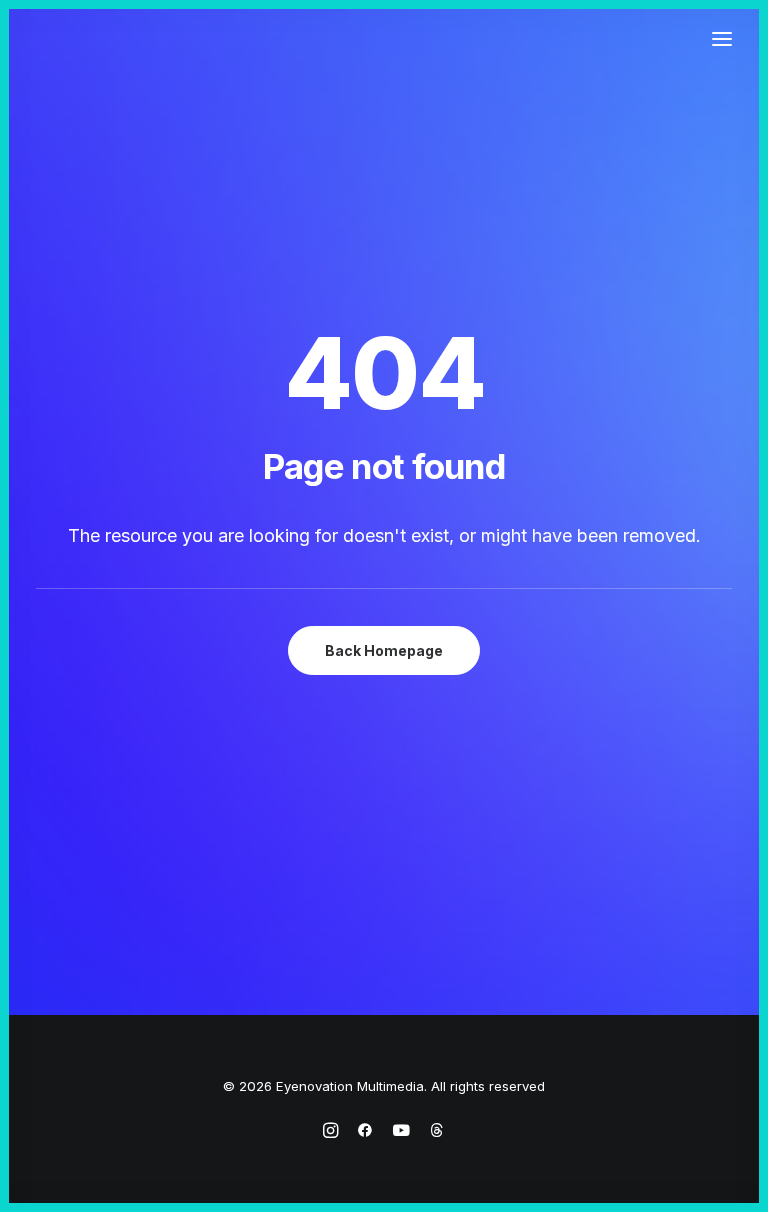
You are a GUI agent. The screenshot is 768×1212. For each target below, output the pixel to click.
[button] (722, 39)
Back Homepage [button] (384, 650)
